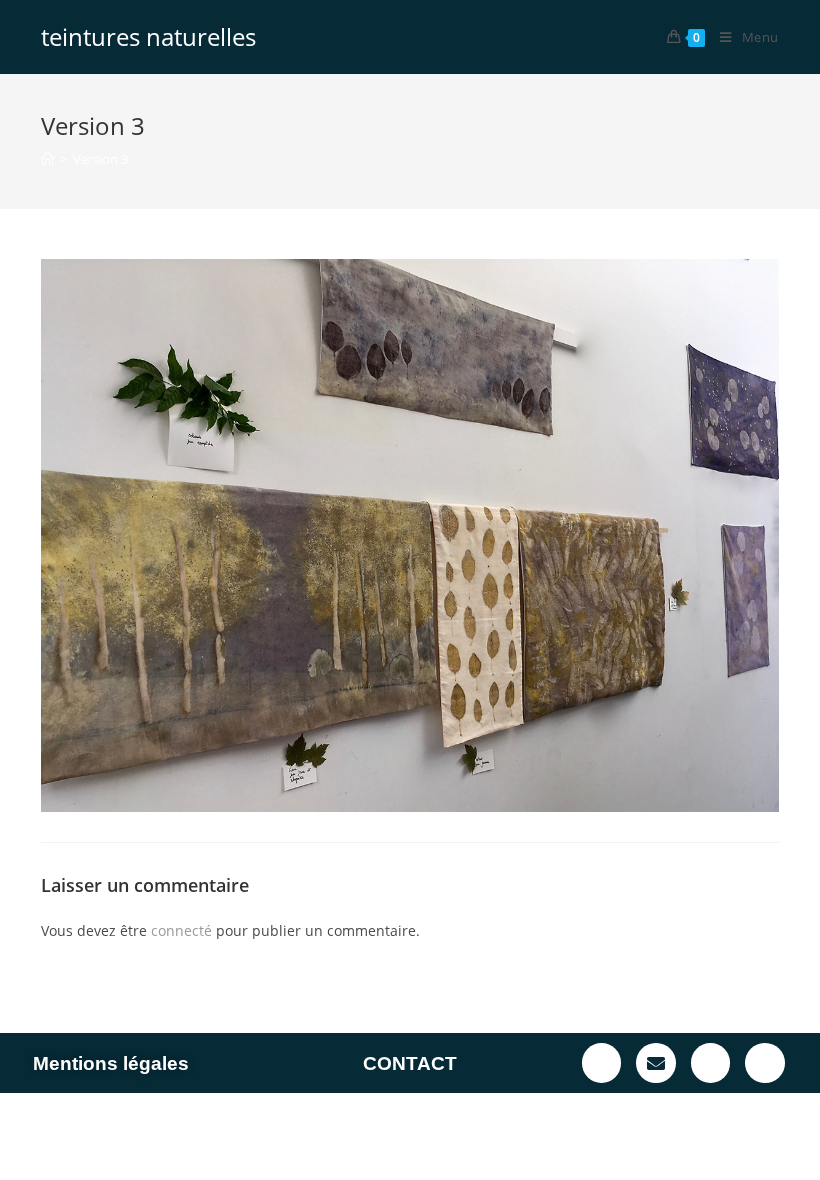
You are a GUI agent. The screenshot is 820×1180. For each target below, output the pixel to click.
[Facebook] (602, 1063)
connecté (181, 930)
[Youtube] (711, 1063)
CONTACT (410, 1063)
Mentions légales (111, 1063)
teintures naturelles (148, 36)
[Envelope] (656, 1063)
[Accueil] (47, 159)
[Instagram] (765, 1063)
